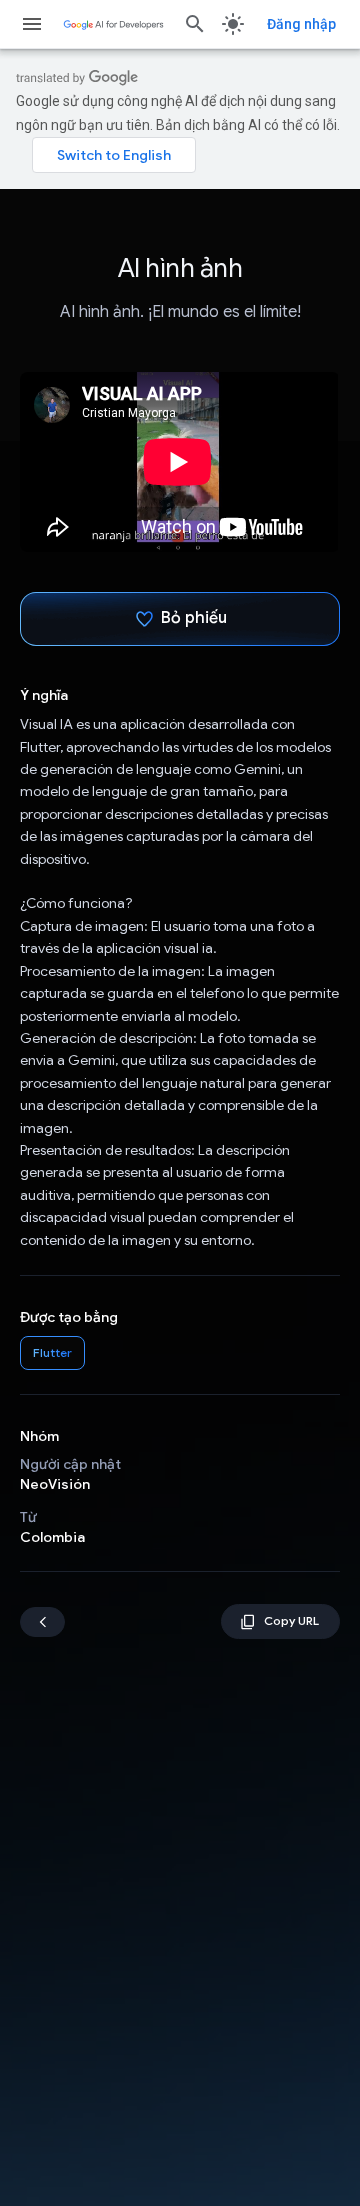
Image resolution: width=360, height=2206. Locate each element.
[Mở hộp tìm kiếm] (195, 24)
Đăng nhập (301, 24)
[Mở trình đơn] (32, 24)
